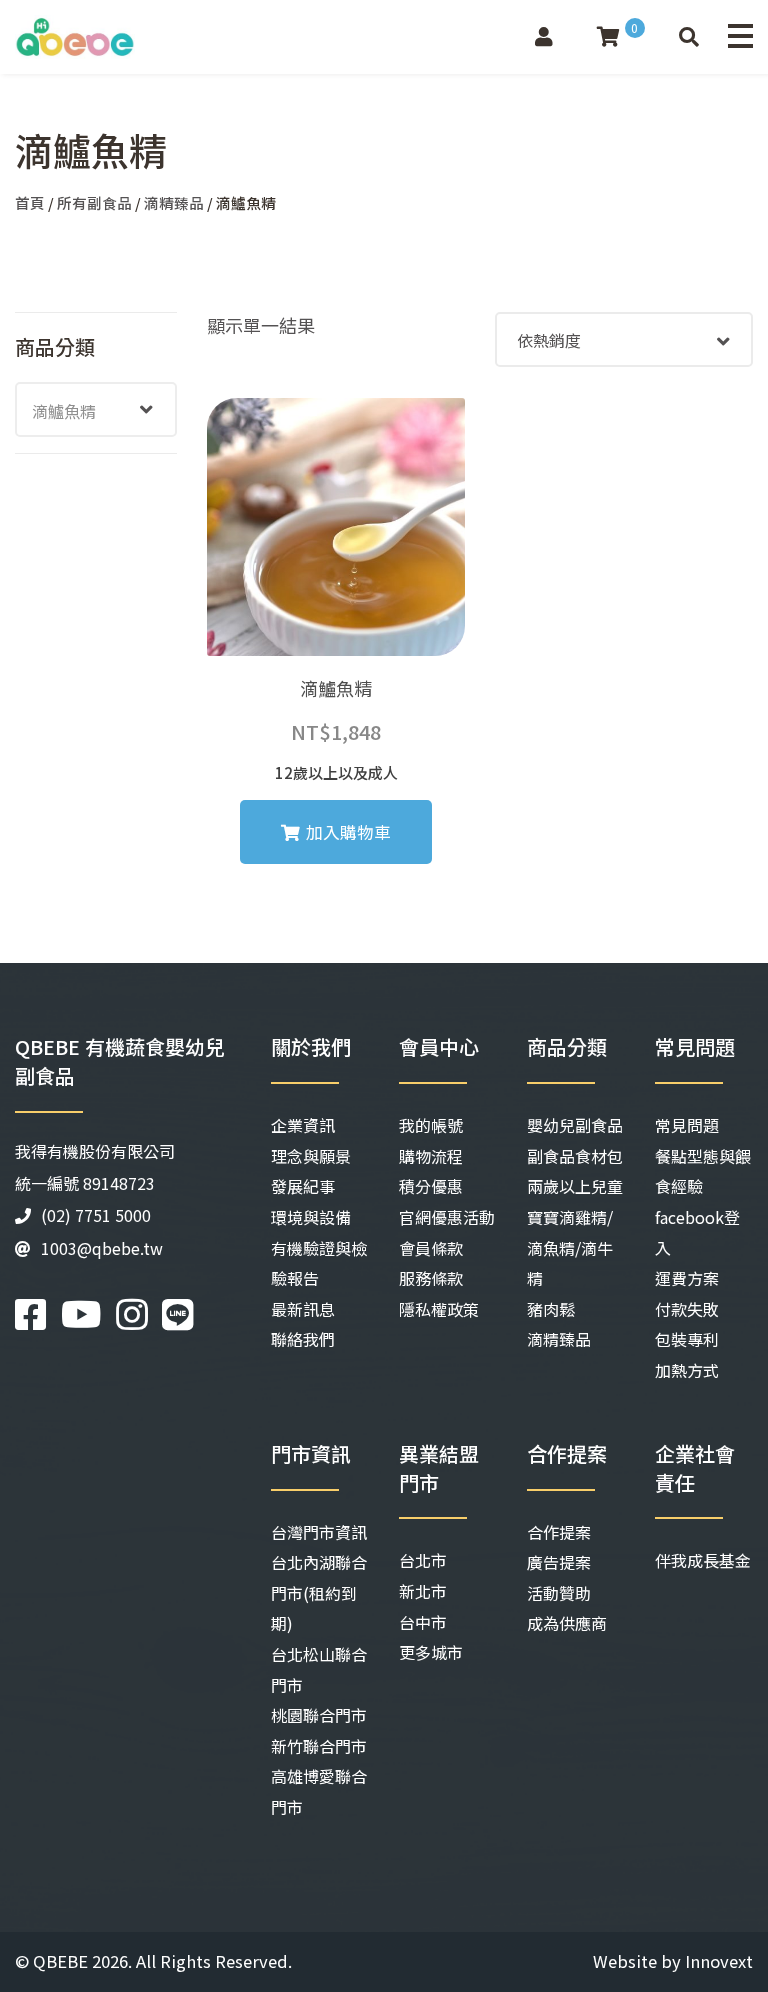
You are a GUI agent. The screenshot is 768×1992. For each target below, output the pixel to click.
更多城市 (431, 1652)
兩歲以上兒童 (575, 1186)
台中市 (423, 1622)
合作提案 (559, 1532)
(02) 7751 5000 (96, 1215)
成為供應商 (567, 1623)
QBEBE (60, 1961)
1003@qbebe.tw (102, 1248)
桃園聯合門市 (319, 1715)
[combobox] (96, 409)
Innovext (719, 1961)
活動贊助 (559, 1593)
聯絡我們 (303, 1339)
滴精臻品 (174, 202)
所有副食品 (94, 202)
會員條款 (431, 1248)
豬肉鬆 (551, 1309)
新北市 (423, 1591)
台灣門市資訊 (319, 1532)
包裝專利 (687, 1339)
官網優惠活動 (447, 1217)
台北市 (423, 1560)
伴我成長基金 (703, 1560)
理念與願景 (311, 1156)
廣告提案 (559, 1562)
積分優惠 (431, 1186)
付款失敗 (687, 1309)
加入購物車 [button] (348, 832)
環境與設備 (311, 1217)
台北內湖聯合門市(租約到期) (319, 1592)
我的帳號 (431, 1125)
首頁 (30, 202)
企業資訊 (303, 1125)
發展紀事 (303, 1186)
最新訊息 (303, 1309)
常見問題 (687, 1125)
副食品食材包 (575, 1156)
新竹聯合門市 (319, 1746)
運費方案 (687, 1278)
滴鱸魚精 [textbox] (64, 411)
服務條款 (431, 1278)
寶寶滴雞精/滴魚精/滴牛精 (570, 1247)
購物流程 (431, 1156)
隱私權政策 (439, 1309)
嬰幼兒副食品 (575, 1125)
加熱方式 (687, 1370)
